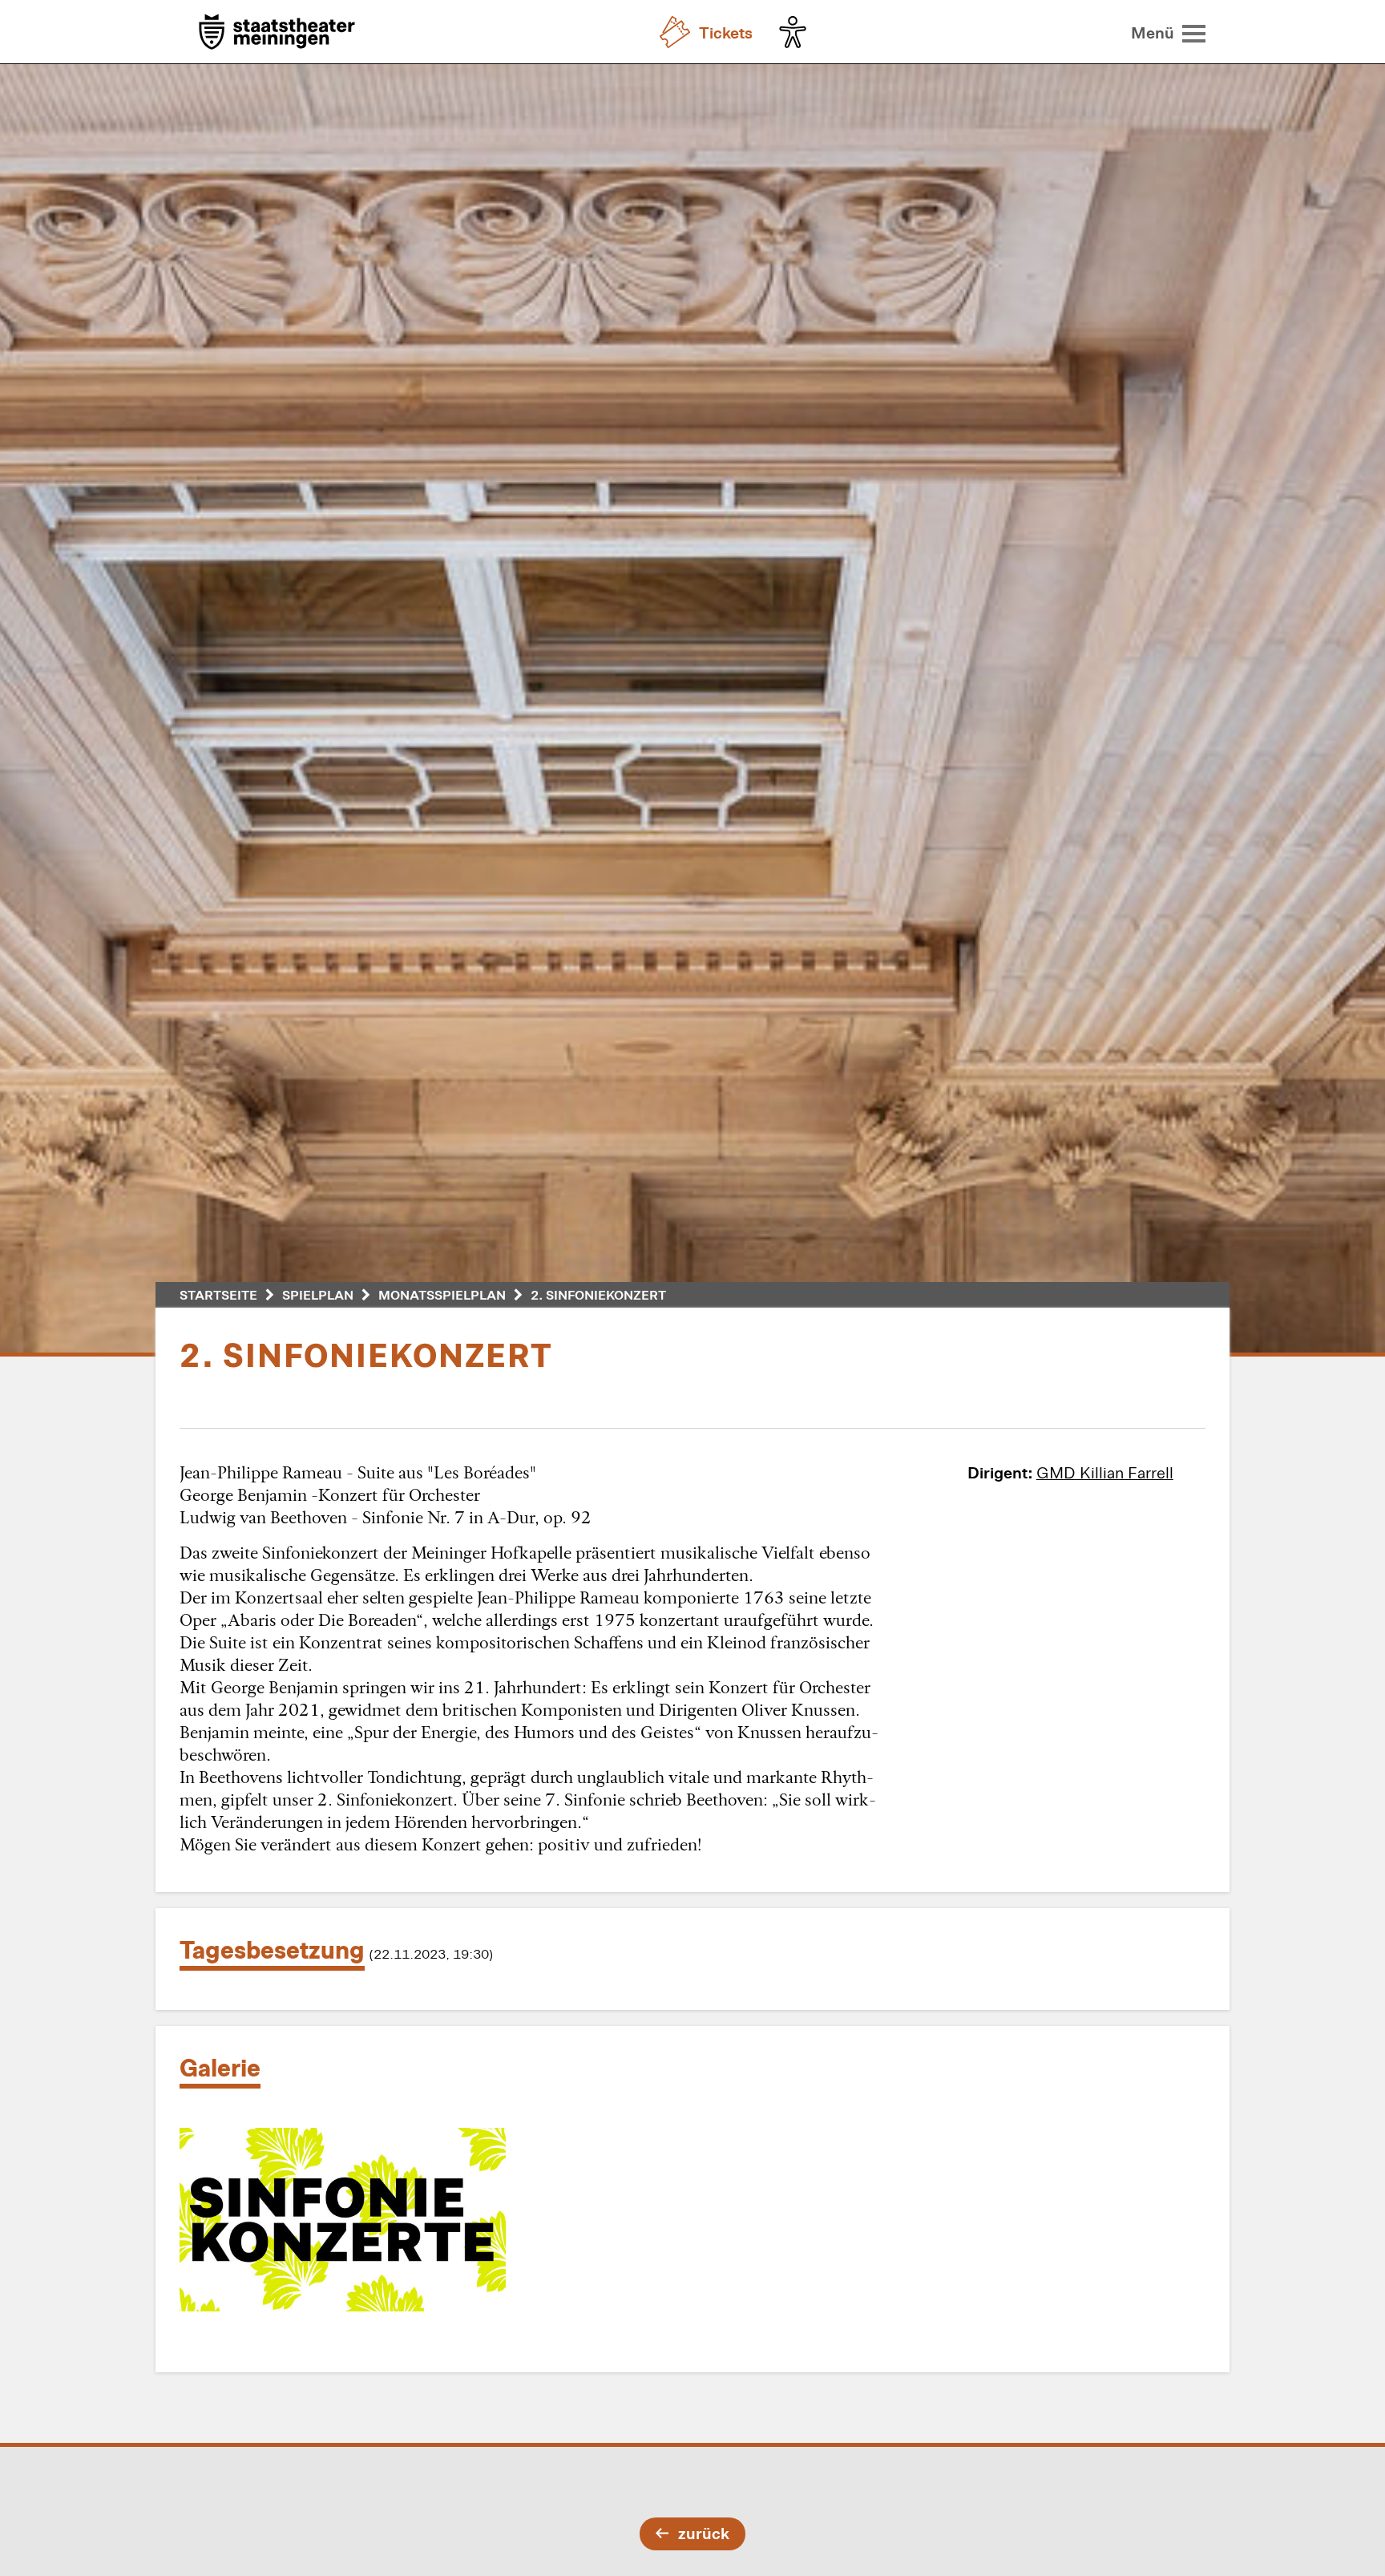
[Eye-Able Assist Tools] (797, 32)
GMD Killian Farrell (1105, 1472)
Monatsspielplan (442, 1294)
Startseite (218, 1294)
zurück (704, 2532)
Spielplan (318, 1294)
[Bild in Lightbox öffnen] (343, 2220)
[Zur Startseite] (277, 33)
